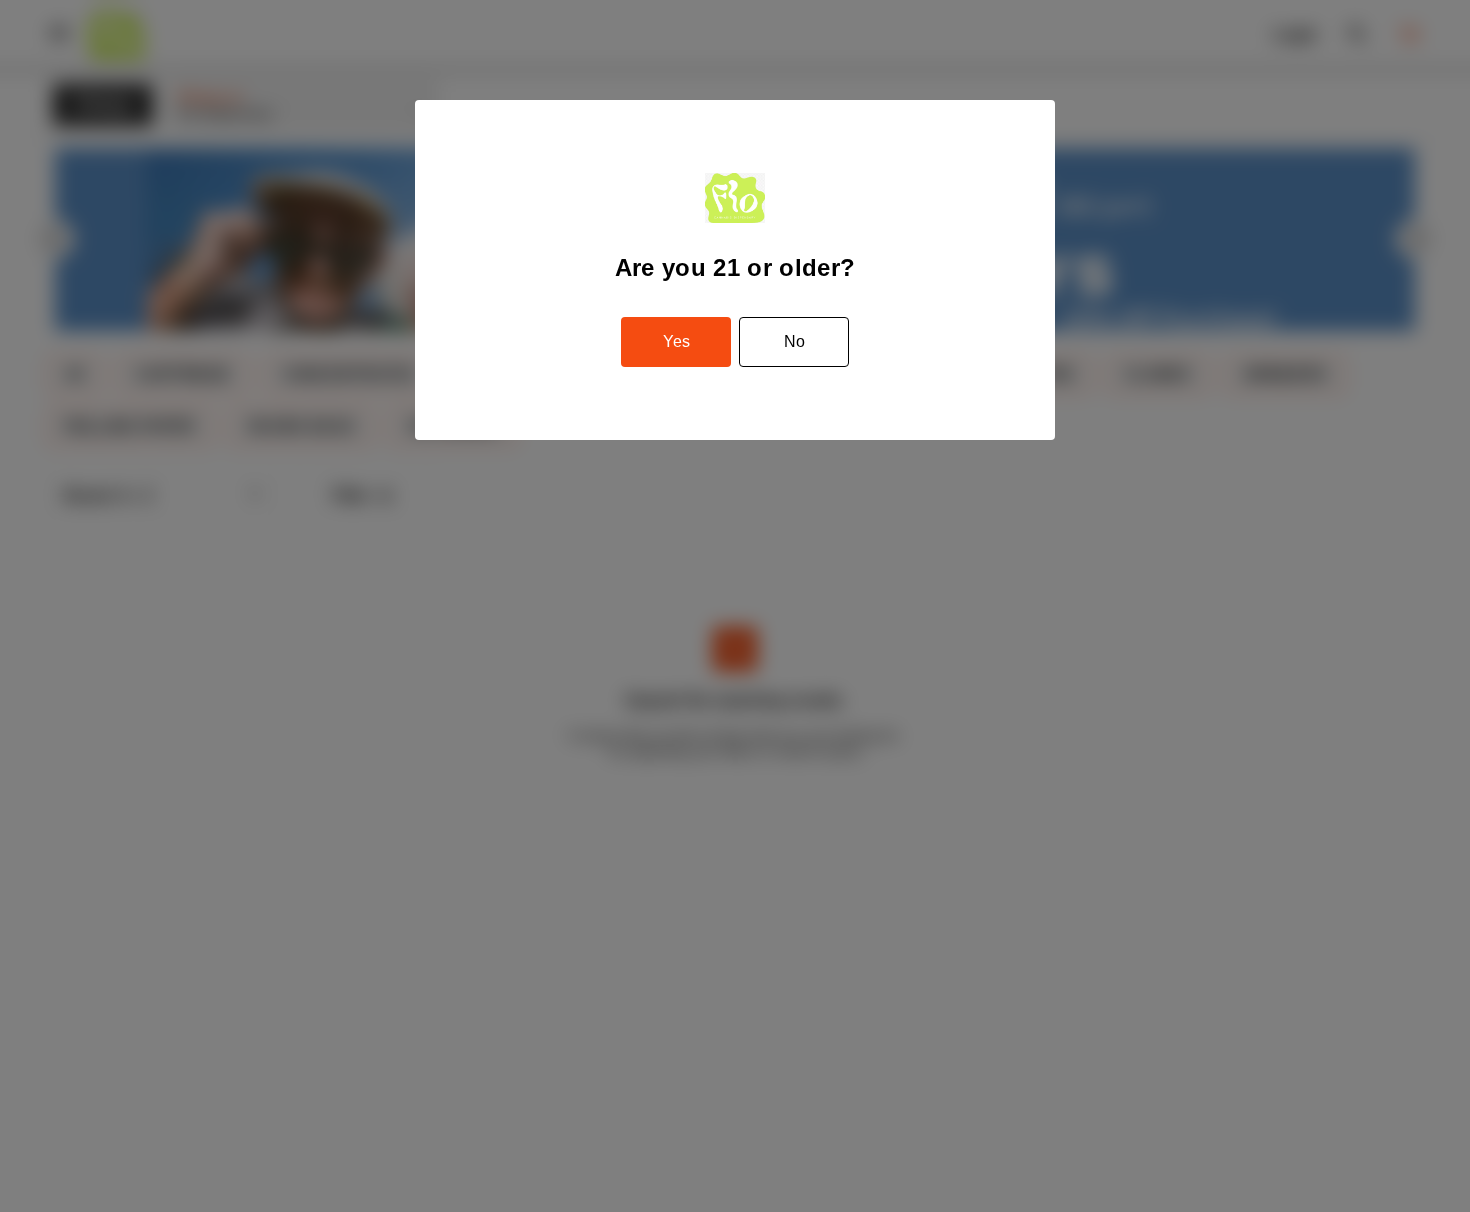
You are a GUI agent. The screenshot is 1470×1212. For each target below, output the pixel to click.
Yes (676, 341)
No (794, 341)
